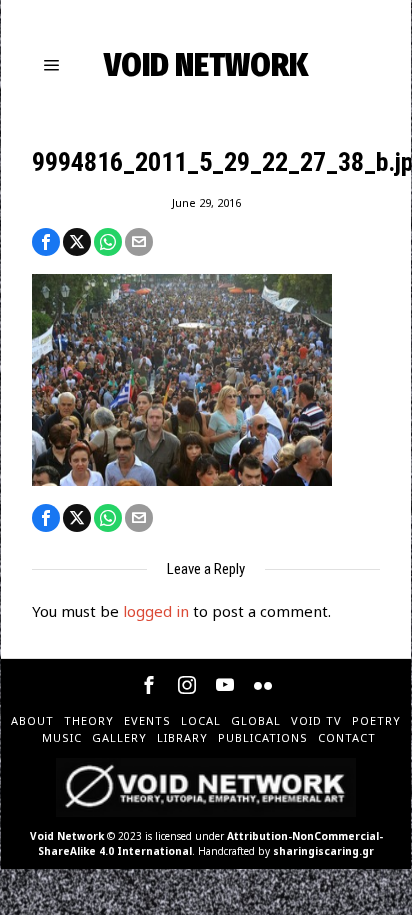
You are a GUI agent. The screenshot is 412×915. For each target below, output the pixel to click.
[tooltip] (46, 242)
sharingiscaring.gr (323, 851)
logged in (156, 611)
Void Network (67, 836)
